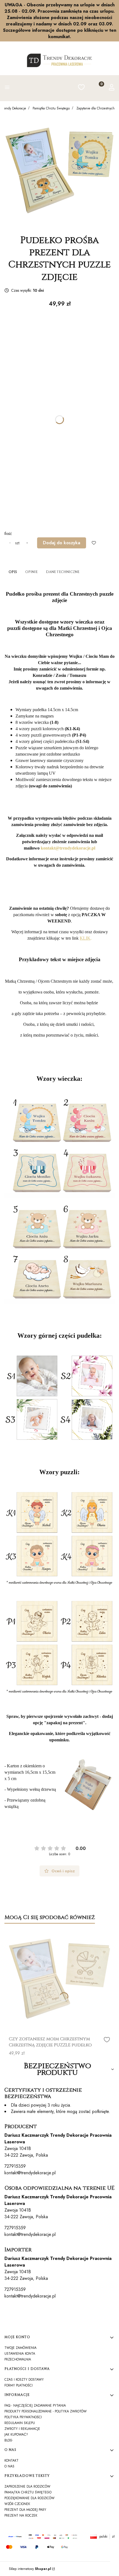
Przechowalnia (18, 2359)
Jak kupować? (16, 2435)
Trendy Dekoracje (14, 108)
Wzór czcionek (17, 2504)
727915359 (15, 2166)
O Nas (9, 2466)
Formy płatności (19, 2385)
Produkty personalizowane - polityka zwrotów (46, 2411)
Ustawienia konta (20, 2354)
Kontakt (11, 2461)
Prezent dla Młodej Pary (25, 2510)
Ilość (8, 533)
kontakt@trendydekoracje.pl (30, 2173)
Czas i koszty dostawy (24, 2380)
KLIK (85, 938)
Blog (8, 2440)
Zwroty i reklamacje (22, 2429)
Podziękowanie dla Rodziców (29, 2498)
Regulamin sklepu (20, 2423)
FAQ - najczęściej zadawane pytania (35, 2406)
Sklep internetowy (30, 2569)
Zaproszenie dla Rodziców (27, 2486)
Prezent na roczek (21, 2515)
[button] (7, 88)
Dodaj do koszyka (62, 543)
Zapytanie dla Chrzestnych (95, 108)
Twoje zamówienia (20, 2348)
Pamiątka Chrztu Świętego (51, 108)
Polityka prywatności (23, 2417)
